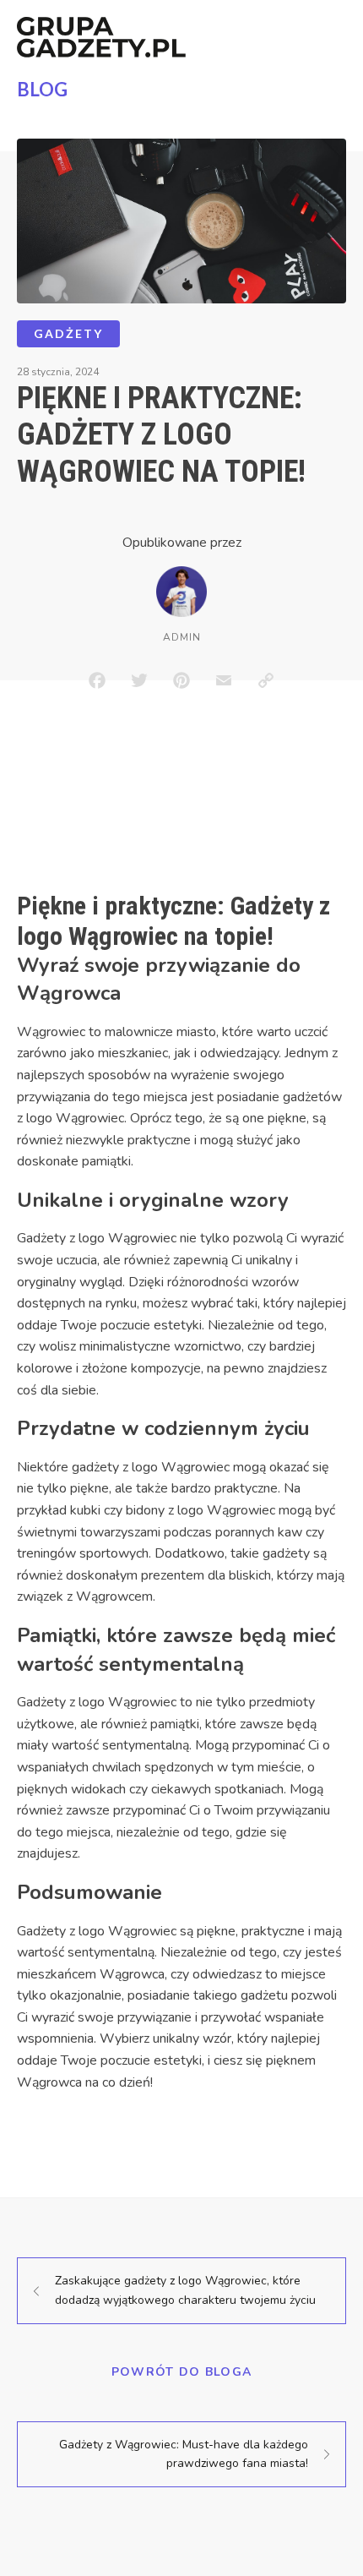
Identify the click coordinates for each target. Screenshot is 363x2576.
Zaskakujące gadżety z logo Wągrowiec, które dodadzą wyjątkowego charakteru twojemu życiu (185, 2290)
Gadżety (68, 333)
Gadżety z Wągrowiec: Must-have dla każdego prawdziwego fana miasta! (184, 2454)
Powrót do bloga (182, 2372)
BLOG (42, 89)
